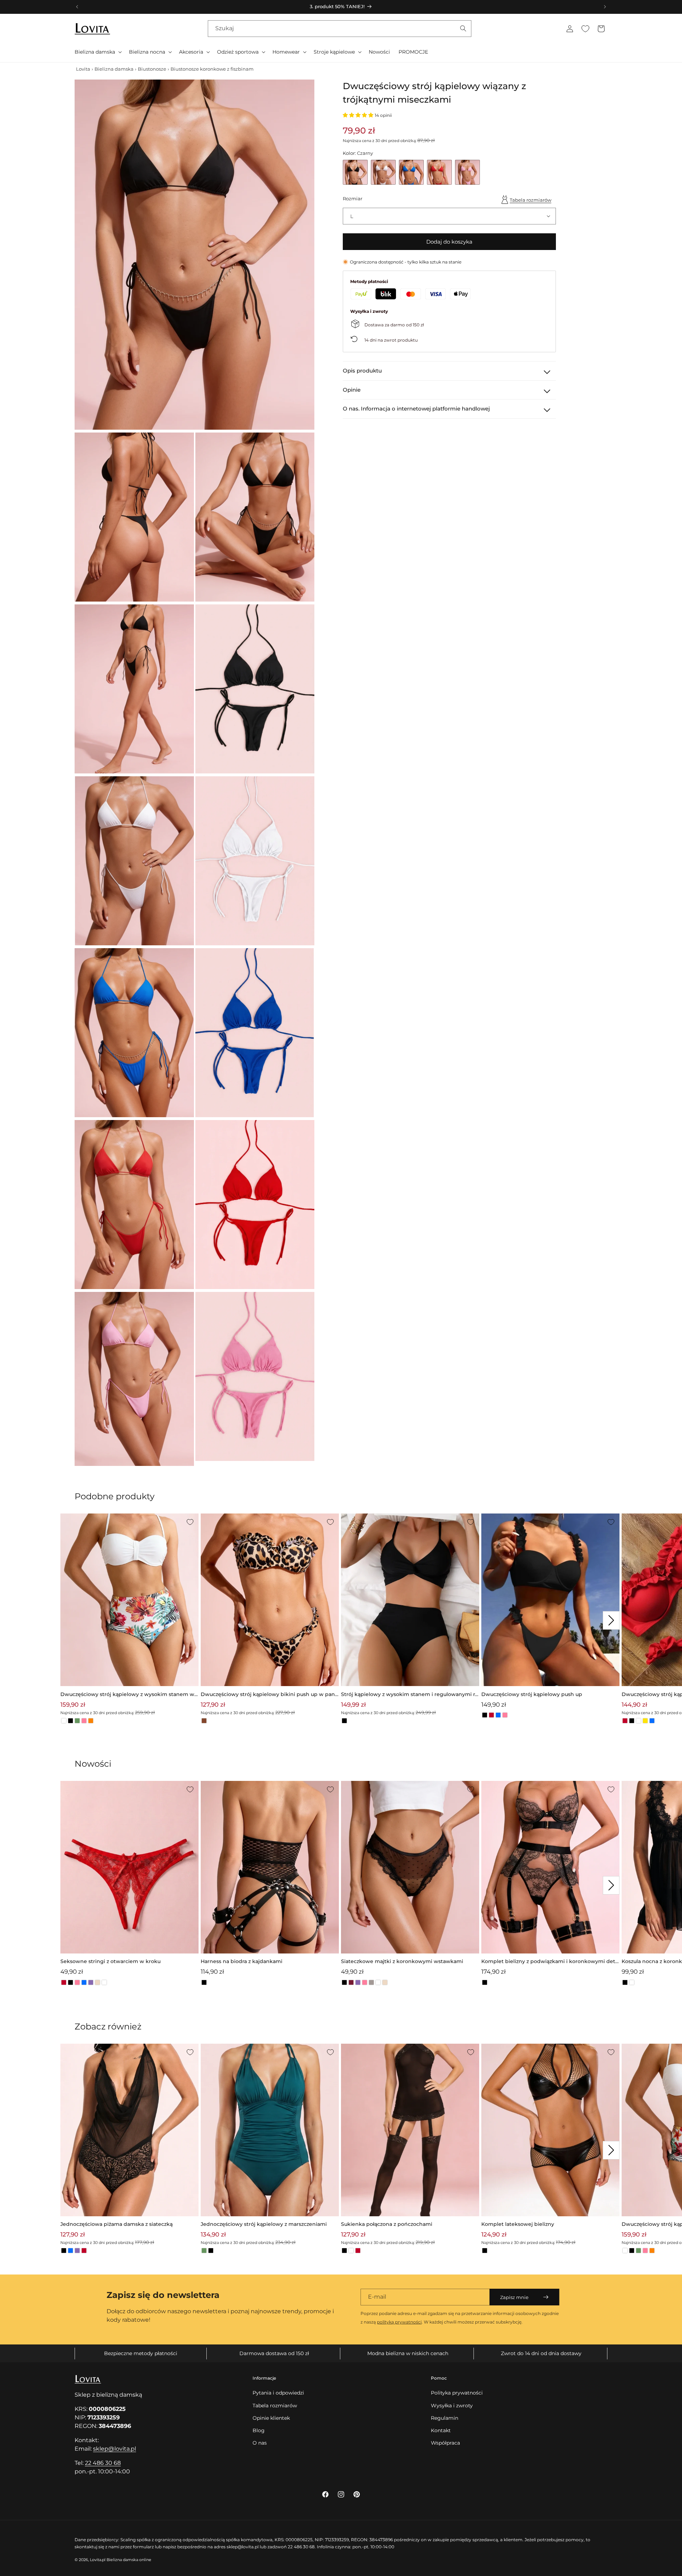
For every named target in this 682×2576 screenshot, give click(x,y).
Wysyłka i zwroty (452, 2406)
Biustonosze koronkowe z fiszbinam (212, 69)
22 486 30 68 (103, 2463)
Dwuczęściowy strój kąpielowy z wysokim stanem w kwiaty (127, 1695)
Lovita (83, 69)
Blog (259, 2430)
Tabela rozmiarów (531, 200)
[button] (98, 52)
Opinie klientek (271, 2418)
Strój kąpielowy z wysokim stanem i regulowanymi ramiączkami (409, 1695)
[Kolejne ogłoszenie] (605, 7)
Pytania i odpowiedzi (278, 2393)
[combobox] (340, 29)
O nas (260, 2443)
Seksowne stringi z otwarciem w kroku (110, 1961)
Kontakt (441, 2430)
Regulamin (445, 2418)
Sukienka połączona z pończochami (387, 2224)
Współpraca (445, 2443)
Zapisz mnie (514, 2297)
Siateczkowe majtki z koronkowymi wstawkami (402, 1961)
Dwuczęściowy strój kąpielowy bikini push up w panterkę (269, 1695)
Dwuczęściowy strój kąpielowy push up (532, 1694)
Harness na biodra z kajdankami (242, 1961)
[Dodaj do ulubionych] (190, 1522)
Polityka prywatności (457, 2393)
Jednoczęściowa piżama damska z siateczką (117, 2224)
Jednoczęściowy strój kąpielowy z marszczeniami (264, 2224)
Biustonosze (152, 69)
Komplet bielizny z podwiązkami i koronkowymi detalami (550, 1962)
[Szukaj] (463, 28)
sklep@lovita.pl (115, 2449)
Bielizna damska (114, 69)
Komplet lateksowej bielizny (518, 2224)
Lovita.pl (98, 2560)
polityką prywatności (399, 2322)
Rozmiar (353, 199)
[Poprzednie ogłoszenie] (77, 7)
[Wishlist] (585, 29)
